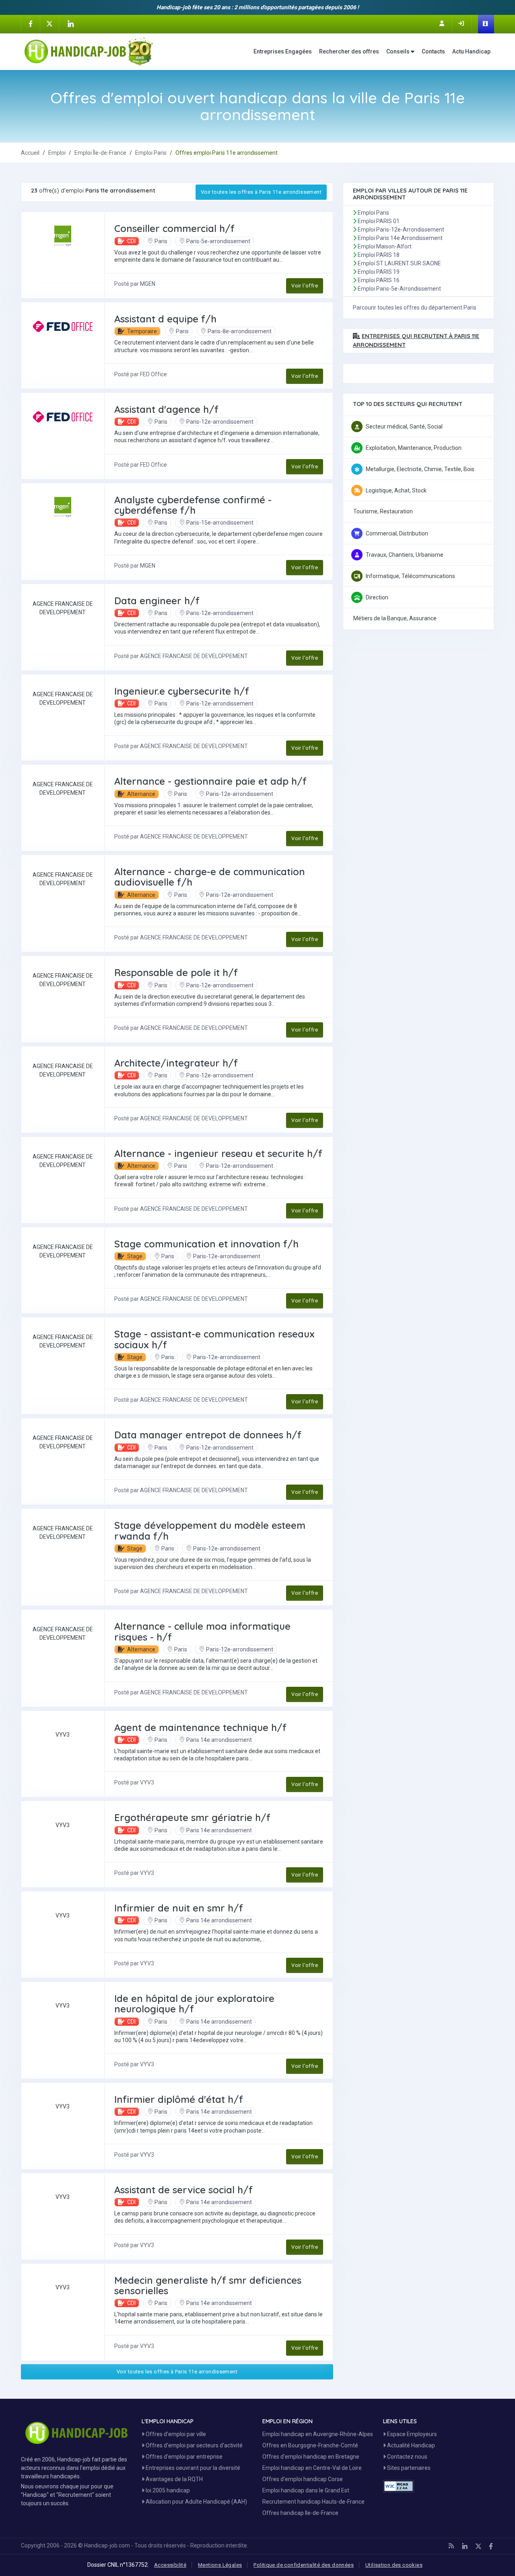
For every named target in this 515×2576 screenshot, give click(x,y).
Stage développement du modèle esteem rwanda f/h (210, 1530)
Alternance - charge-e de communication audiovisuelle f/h (210, 877)
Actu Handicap (471, 51)
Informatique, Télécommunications (410, 576)
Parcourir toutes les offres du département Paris (415, 308)
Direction (377, 597)
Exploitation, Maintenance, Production (414, 448)
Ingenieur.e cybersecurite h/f (182, 691)
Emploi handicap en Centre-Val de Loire (312, 2468)
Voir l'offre (305, 286)
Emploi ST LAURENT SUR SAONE (399, 263)
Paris (161, 241)
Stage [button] (134, 1256)
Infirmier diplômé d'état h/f (179, 2099)
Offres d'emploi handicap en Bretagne (311, 2457)
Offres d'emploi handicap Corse (303, 2479)
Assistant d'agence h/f (166, 409)
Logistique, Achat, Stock (396, 490)
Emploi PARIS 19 (379, 272)
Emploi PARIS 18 (379, 255)
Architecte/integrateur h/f (176, 1063)
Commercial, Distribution (397, 533)
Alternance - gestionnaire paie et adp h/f (210, 781)
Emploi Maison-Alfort (385, 246)
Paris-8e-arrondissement (240, 331)
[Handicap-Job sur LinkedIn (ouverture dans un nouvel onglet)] (70, 24)
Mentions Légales (220, 2565)
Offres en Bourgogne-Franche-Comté (310, 2445)
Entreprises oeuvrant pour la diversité (192, 2468)
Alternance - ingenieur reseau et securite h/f (218, 1153)
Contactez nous (407, 2457)
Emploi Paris (373, 213)
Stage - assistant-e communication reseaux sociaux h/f (214, 1339)
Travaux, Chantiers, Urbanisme (405, 555)
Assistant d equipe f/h (165, 319)
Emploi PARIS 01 (379, 221)
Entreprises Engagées (283, 51)
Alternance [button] (141, 794)
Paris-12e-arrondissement (220, 422)
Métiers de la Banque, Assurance (395, 618)
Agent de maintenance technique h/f (200, 1727)
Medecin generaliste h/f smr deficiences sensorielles (208, 2285)
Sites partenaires (408, 2468)
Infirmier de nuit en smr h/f (179, 1908)
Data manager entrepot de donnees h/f (208, 1435)
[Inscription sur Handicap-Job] (443, 23)
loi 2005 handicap (167, 2490)
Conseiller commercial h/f (174, 228)
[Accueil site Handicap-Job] (89, 51)
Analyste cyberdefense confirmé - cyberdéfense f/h (193, 505)
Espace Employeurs (411, 2434)
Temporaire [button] (141, 331)
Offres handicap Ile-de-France (300, 2513)
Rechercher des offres (349, 51)
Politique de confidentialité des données (304, 2565)
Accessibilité (170, 2565)
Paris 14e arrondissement (219, 1740)
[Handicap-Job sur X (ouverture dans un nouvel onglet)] (49, 23)
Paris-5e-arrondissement (218, 241)
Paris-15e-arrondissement (220, 523)
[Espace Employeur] (486, 24)
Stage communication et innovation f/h (206, 1244)
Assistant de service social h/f (183, 2190)
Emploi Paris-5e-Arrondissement (399, 289)
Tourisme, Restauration (383, 511)
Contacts (433, 51)
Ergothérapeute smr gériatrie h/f (192, 1817)
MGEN (148, 284)
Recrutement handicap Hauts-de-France (313, 2502)
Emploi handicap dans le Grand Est (306, 2490)
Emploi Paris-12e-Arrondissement (401, 230)
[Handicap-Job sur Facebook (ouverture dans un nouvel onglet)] (31, 23)
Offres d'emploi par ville (175, 2434)
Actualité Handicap (410, 2445)
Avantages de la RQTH (174, 2479)
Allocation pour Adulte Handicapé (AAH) (196, 2502)
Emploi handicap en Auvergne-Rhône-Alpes (318, 2434)
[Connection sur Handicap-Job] (462, 23)
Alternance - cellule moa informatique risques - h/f (202, 1631)
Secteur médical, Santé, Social (404, 427)
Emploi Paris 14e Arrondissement (400, 238)
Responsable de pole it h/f (176, 972)
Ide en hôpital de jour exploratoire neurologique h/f (194, 2004)
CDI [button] (131, 241)
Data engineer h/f (157, 601)
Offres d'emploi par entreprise (183, 2457)
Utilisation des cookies (394, 2565)
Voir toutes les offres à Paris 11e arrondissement (261, 192)
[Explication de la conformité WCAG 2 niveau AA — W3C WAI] (399, 2486)
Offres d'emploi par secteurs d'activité (194, 2445)
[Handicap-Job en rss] (451, 2546)
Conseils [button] (399, 51)
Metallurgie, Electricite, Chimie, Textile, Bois (420, 469)
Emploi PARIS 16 (379, 280)
